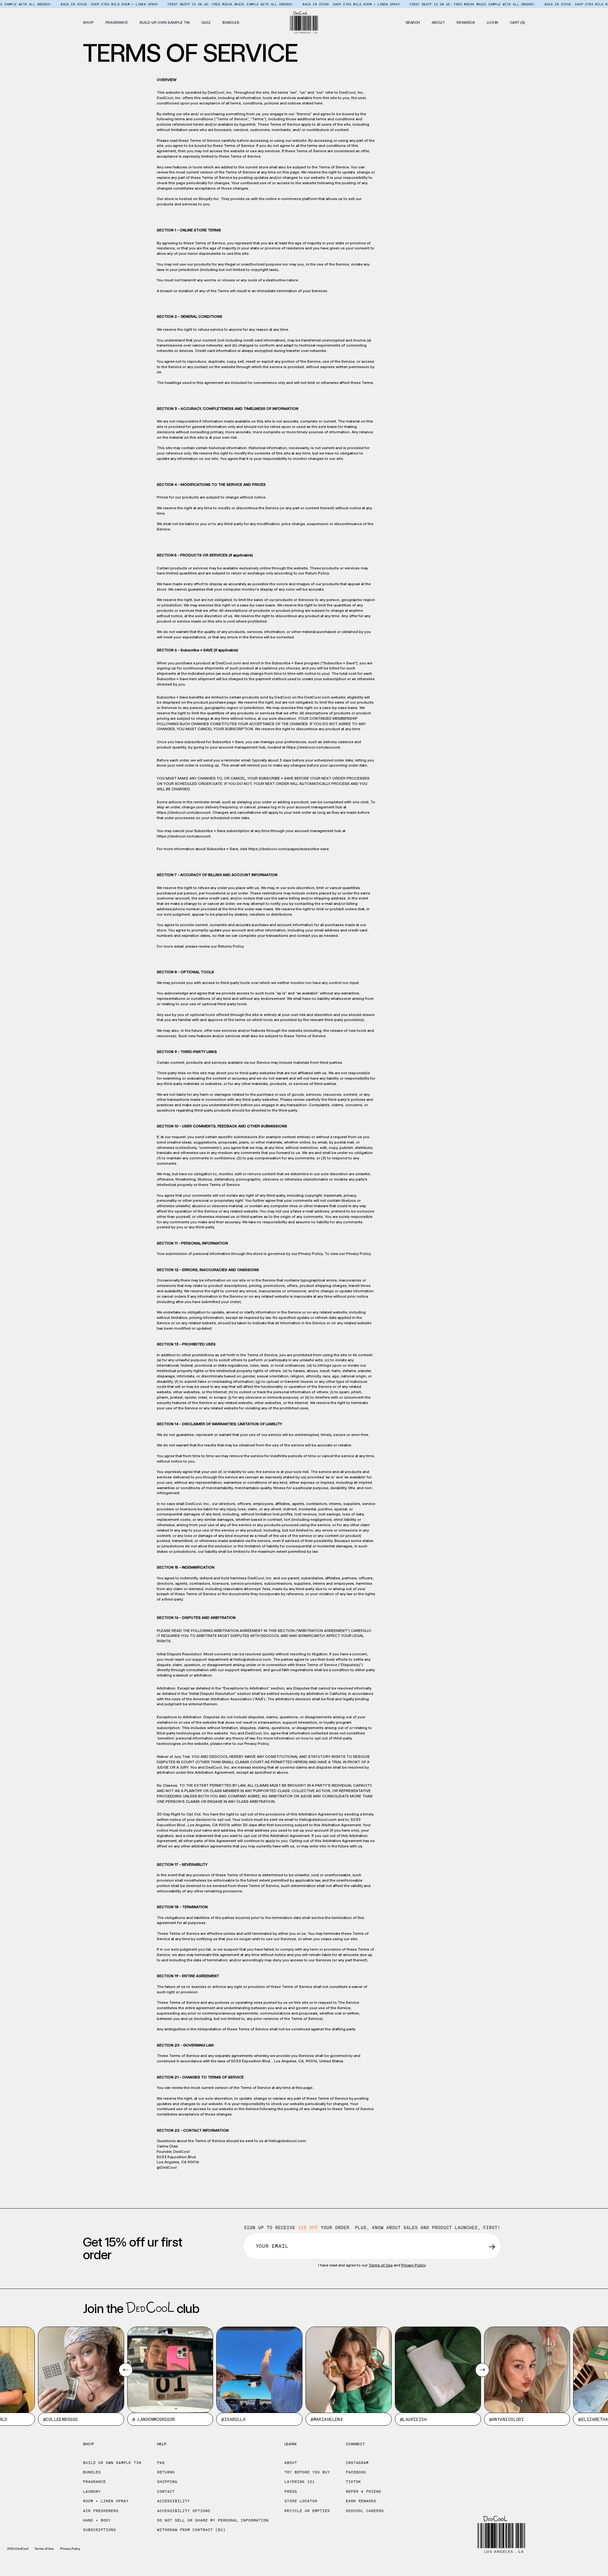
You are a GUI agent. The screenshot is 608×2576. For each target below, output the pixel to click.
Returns (166, 2472)
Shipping (167, 2482)
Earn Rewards (361, 2501)
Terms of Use (381, 2265)
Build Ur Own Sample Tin (112, 2463)
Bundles (92, 2472)
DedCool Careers (365, 2511)
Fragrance (94, 2482)
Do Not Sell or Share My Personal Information (213, 2520)
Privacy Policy (358, 1254)
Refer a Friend (364, 2491)
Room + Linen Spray (106, 2501)
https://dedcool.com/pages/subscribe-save (288, 849)
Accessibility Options (184, 2511)
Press (291, 2491)
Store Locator (301, 2501)
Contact (166, 2491)
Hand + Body (97, 2520)
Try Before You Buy (307, 2472)
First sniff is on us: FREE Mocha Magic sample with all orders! (178, 4)
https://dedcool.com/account (313, 747)
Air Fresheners (101, 2511)
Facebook (356, 2472)
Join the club (141, 2309)
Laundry (92, 2491)
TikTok (353, 2482)
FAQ (161, 2463)
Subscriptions (99, 2530)
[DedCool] (304, 22)
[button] (88, 22)
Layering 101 (300, 2482)
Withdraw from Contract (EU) (191, 2530)
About (291, 2463)
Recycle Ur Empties (307, 2511)
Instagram (357, 2463)
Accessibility (174, 2501)
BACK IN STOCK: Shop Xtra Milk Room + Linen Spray (57, 4)
